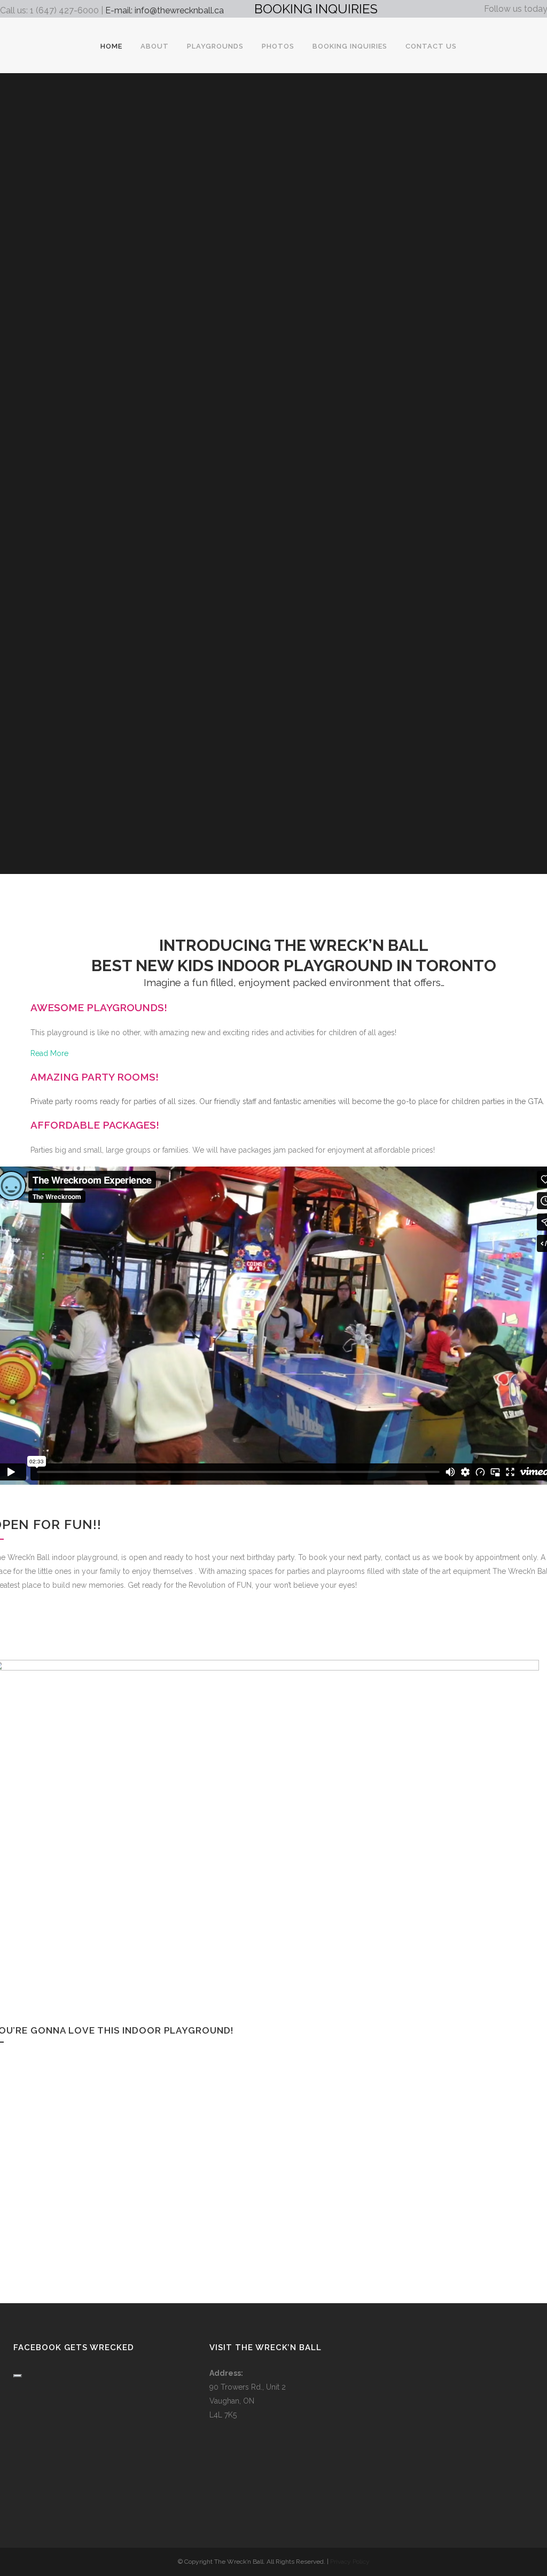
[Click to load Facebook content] (18, 2376)
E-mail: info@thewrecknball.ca (165, 10)
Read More (49, 1053)
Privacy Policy (350, 2562)
